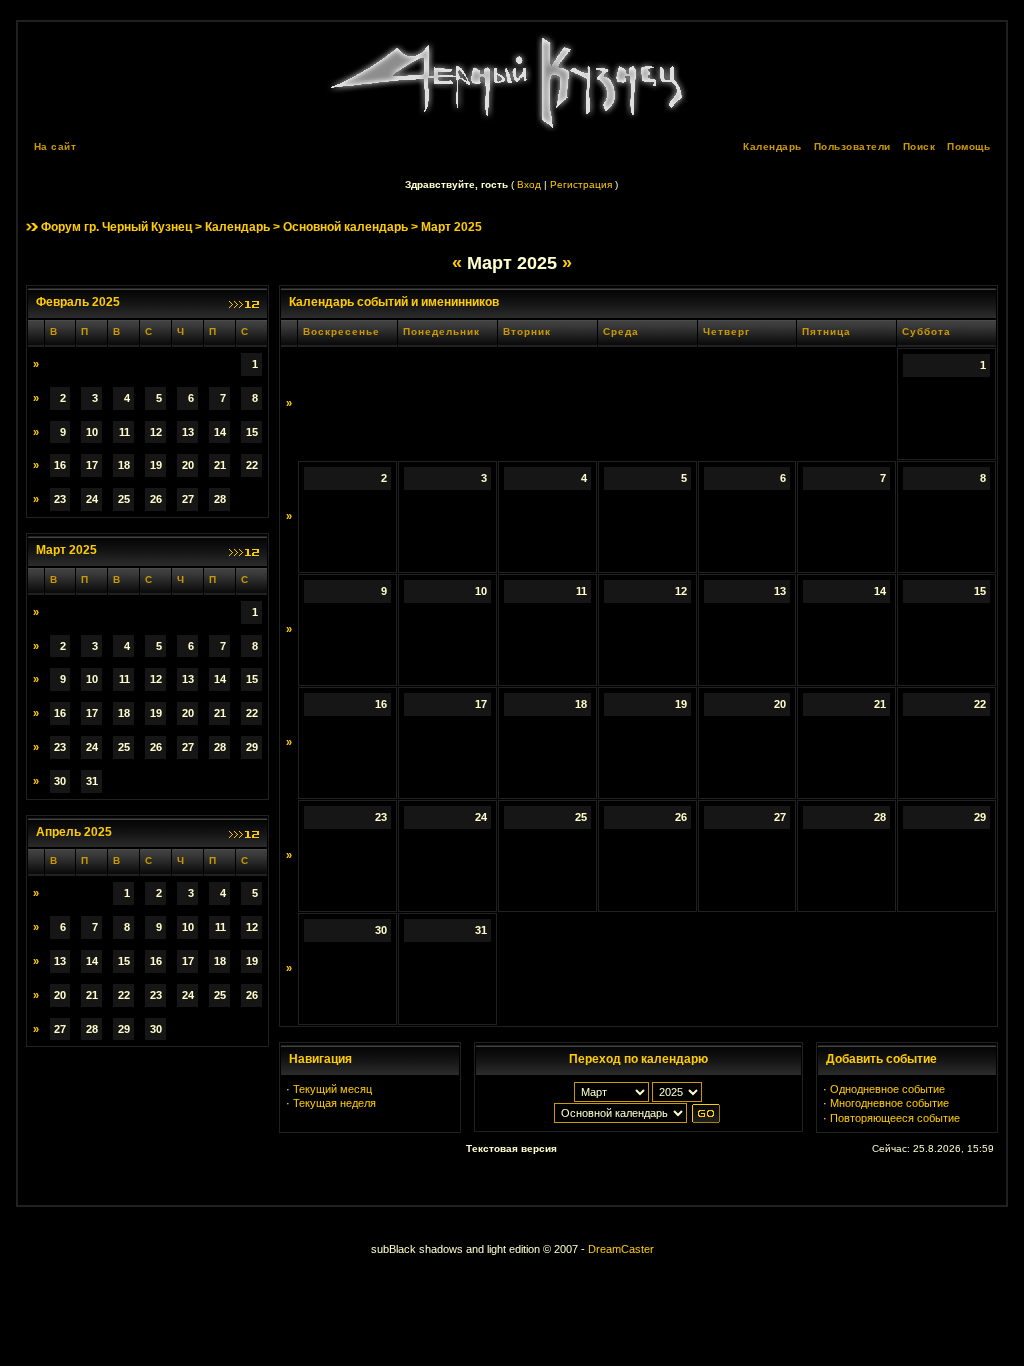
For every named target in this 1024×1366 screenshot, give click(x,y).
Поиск (919, 146)
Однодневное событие (887, 1089)
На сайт (55, 146)
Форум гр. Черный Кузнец (116, 227)
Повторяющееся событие (895, 1118)
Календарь (772, 146)
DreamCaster (621, 1249)
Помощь (968, 146)
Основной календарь (345, 227)
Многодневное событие (889, 1103)
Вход (529, 184)
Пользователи (852, 146)
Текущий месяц (332, 1089)
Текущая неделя (334, 1103)
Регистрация (581, 184)
